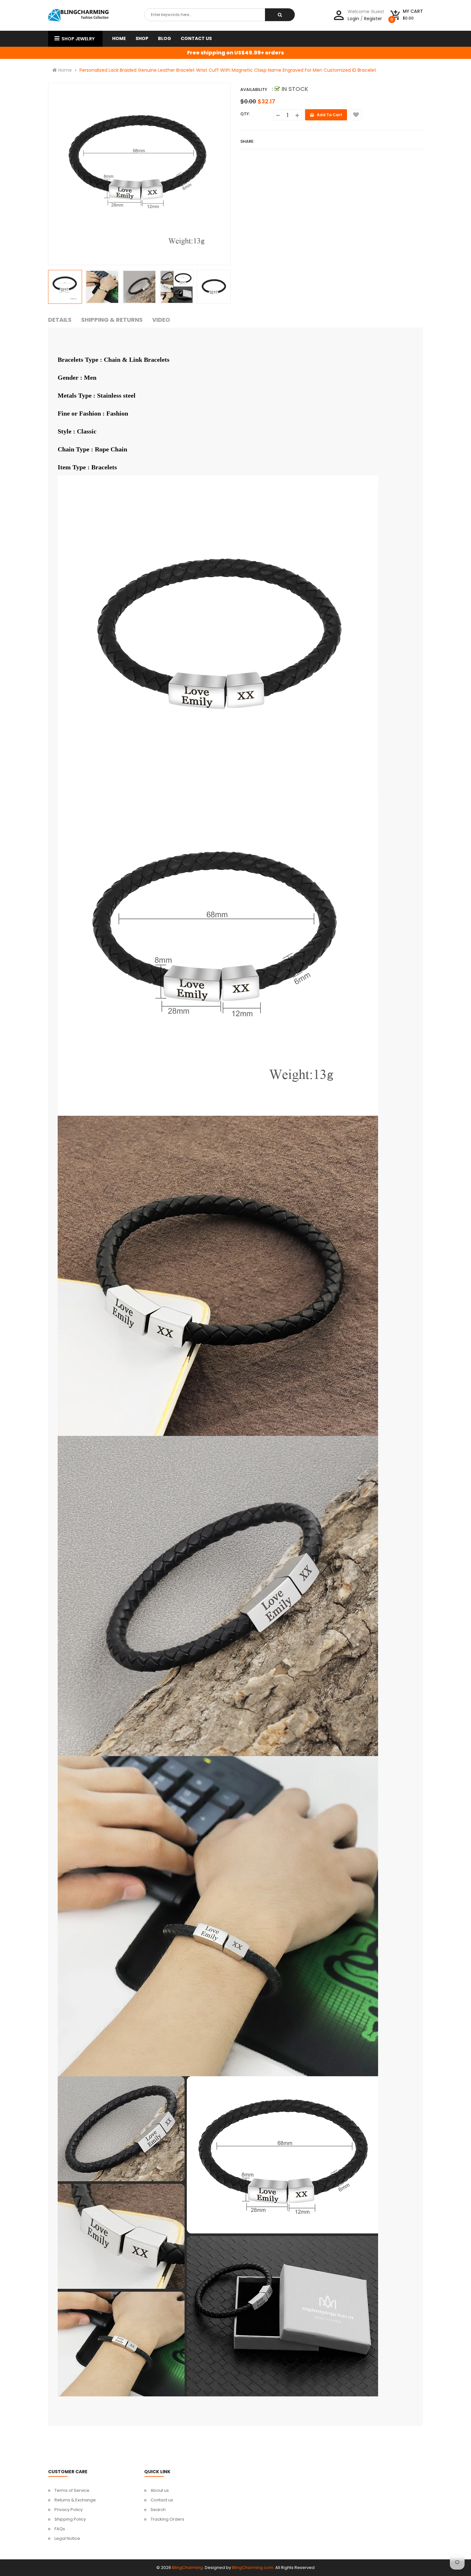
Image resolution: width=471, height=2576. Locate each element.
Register (373, 19)
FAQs (60, 2529)
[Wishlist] (356, 115)
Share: (247, 141)
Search (158, 2510)
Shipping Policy (70, 2519)
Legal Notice (67, 2538)
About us (160, 2490)
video (161, 320)
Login (353, 19)
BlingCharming (187, 2568)
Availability (254, 89)
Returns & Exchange (75, 2500)
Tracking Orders (167, 2519)
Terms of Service (72, 2490)
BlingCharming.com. (253, 2568)
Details (60, 320)
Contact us (162, 2500)
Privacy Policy (69, 2510)
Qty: (245, 114)
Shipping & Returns (112, 320)
